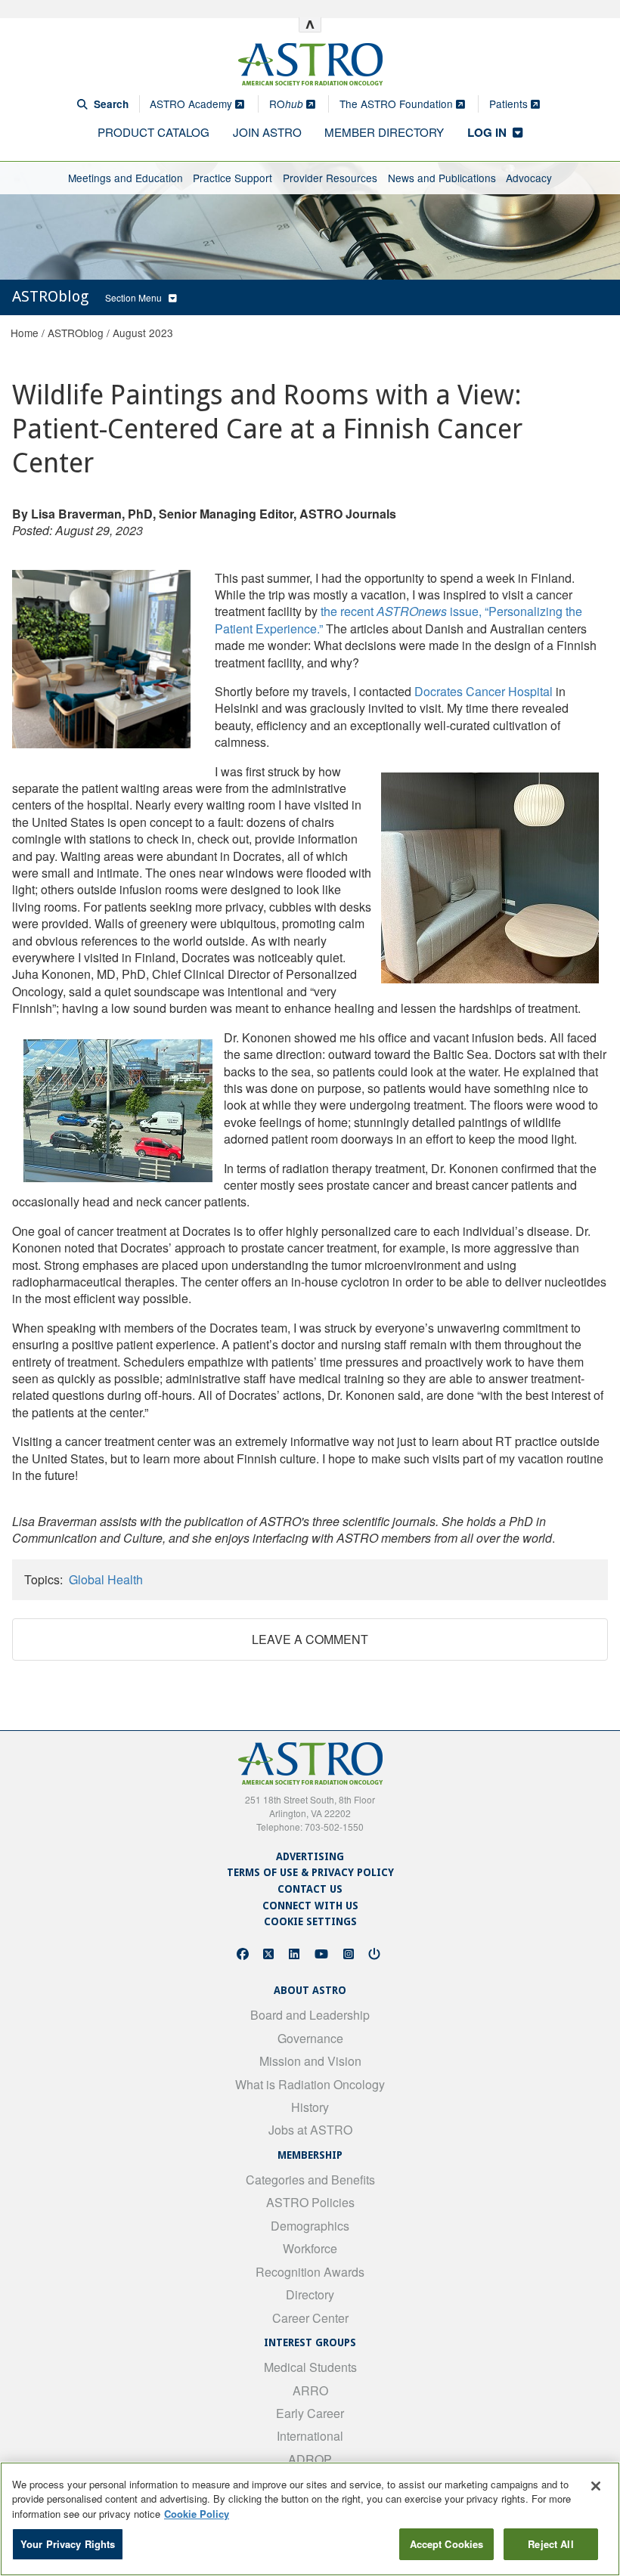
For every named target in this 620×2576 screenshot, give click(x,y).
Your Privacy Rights (68, 2544)
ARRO (310, 2390)
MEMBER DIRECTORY (384, 132)
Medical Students (310, 2367)
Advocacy (529, 178)
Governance (310, 2038)
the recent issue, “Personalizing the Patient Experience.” (398, 619)
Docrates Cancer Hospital (484, 691)
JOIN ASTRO (267, 132)
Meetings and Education (126, 178)
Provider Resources (330, 178)
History (310, 2107)
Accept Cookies (447, 2544)
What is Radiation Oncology (310, 2084)
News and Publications (442, 178)
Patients (510, 104)
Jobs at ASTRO (310, 2130)
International (310, 2436)
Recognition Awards (310, 2272)
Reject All (550, 2544)
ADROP (310, 2459)
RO (286, 104)
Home (25, 333)
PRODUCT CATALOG (153, 132)
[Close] (596, 2486)
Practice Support (232, 178)
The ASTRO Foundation (398, 104)
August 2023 (143, 333)
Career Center (310, 2318)
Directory (310, 2294)
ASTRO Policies (310, 2202)
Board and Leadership (310, 2015)
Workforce (310, 2248)
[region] (310, 2519)
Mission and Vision (310, 2061)
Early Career (310, 2413)
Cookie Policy (197, 2514)
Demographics (310, 2226)
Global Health (106, 1579)
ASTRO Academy (192, 104)
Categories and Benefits (310, 2180)
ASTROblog (76, 333)
